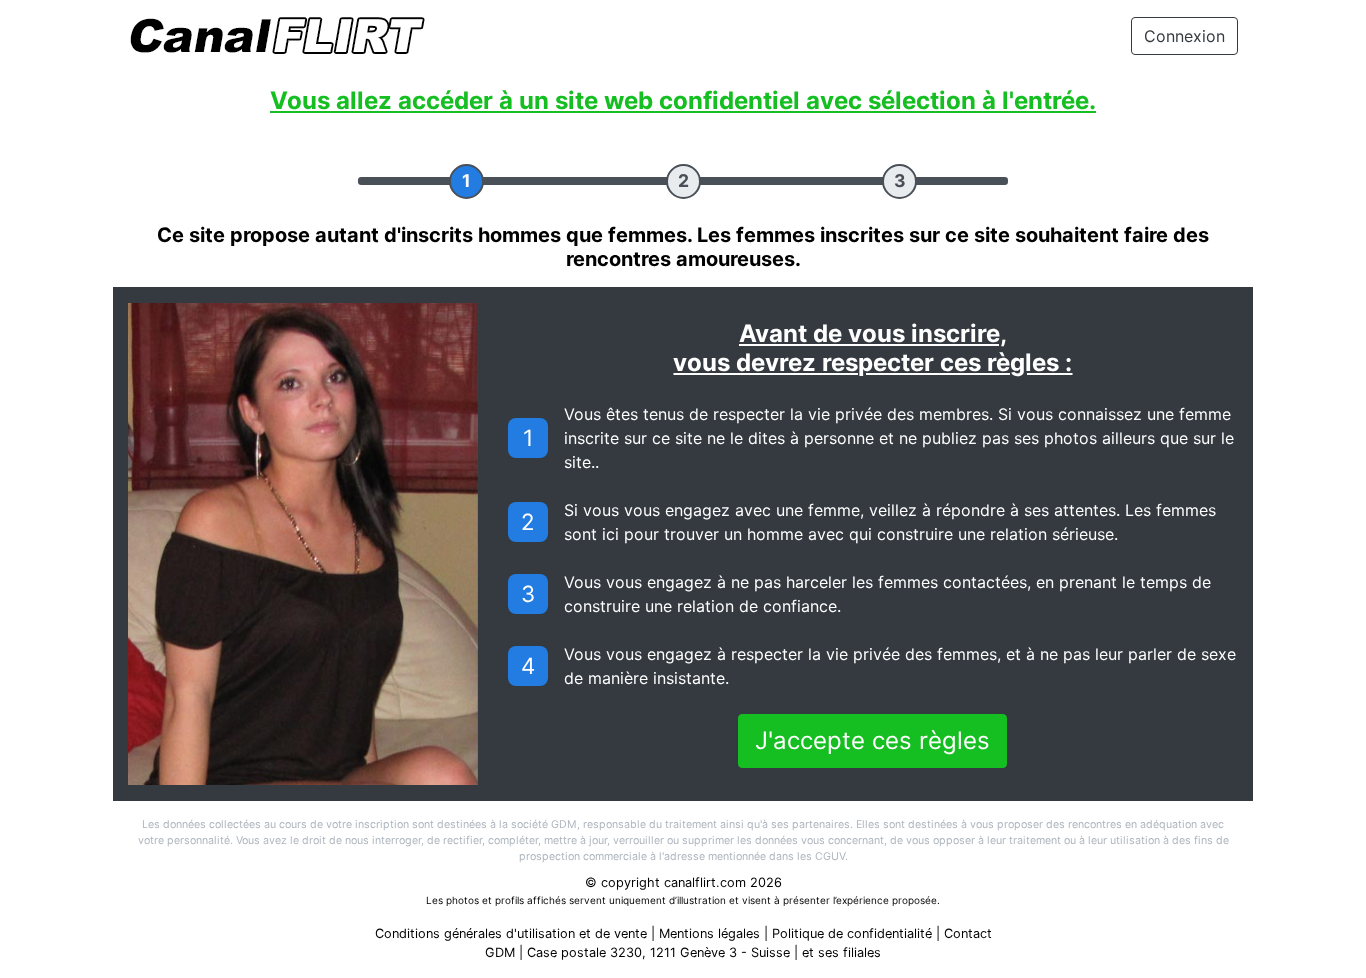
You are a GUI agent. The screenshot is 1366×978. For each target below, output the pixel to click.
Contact (968, 933)
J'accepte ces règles (872, 740)
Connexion (1184, 36)
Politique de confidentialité (852, 933)
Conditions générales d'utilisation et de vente (511, 933)
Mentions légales (709, 933)
